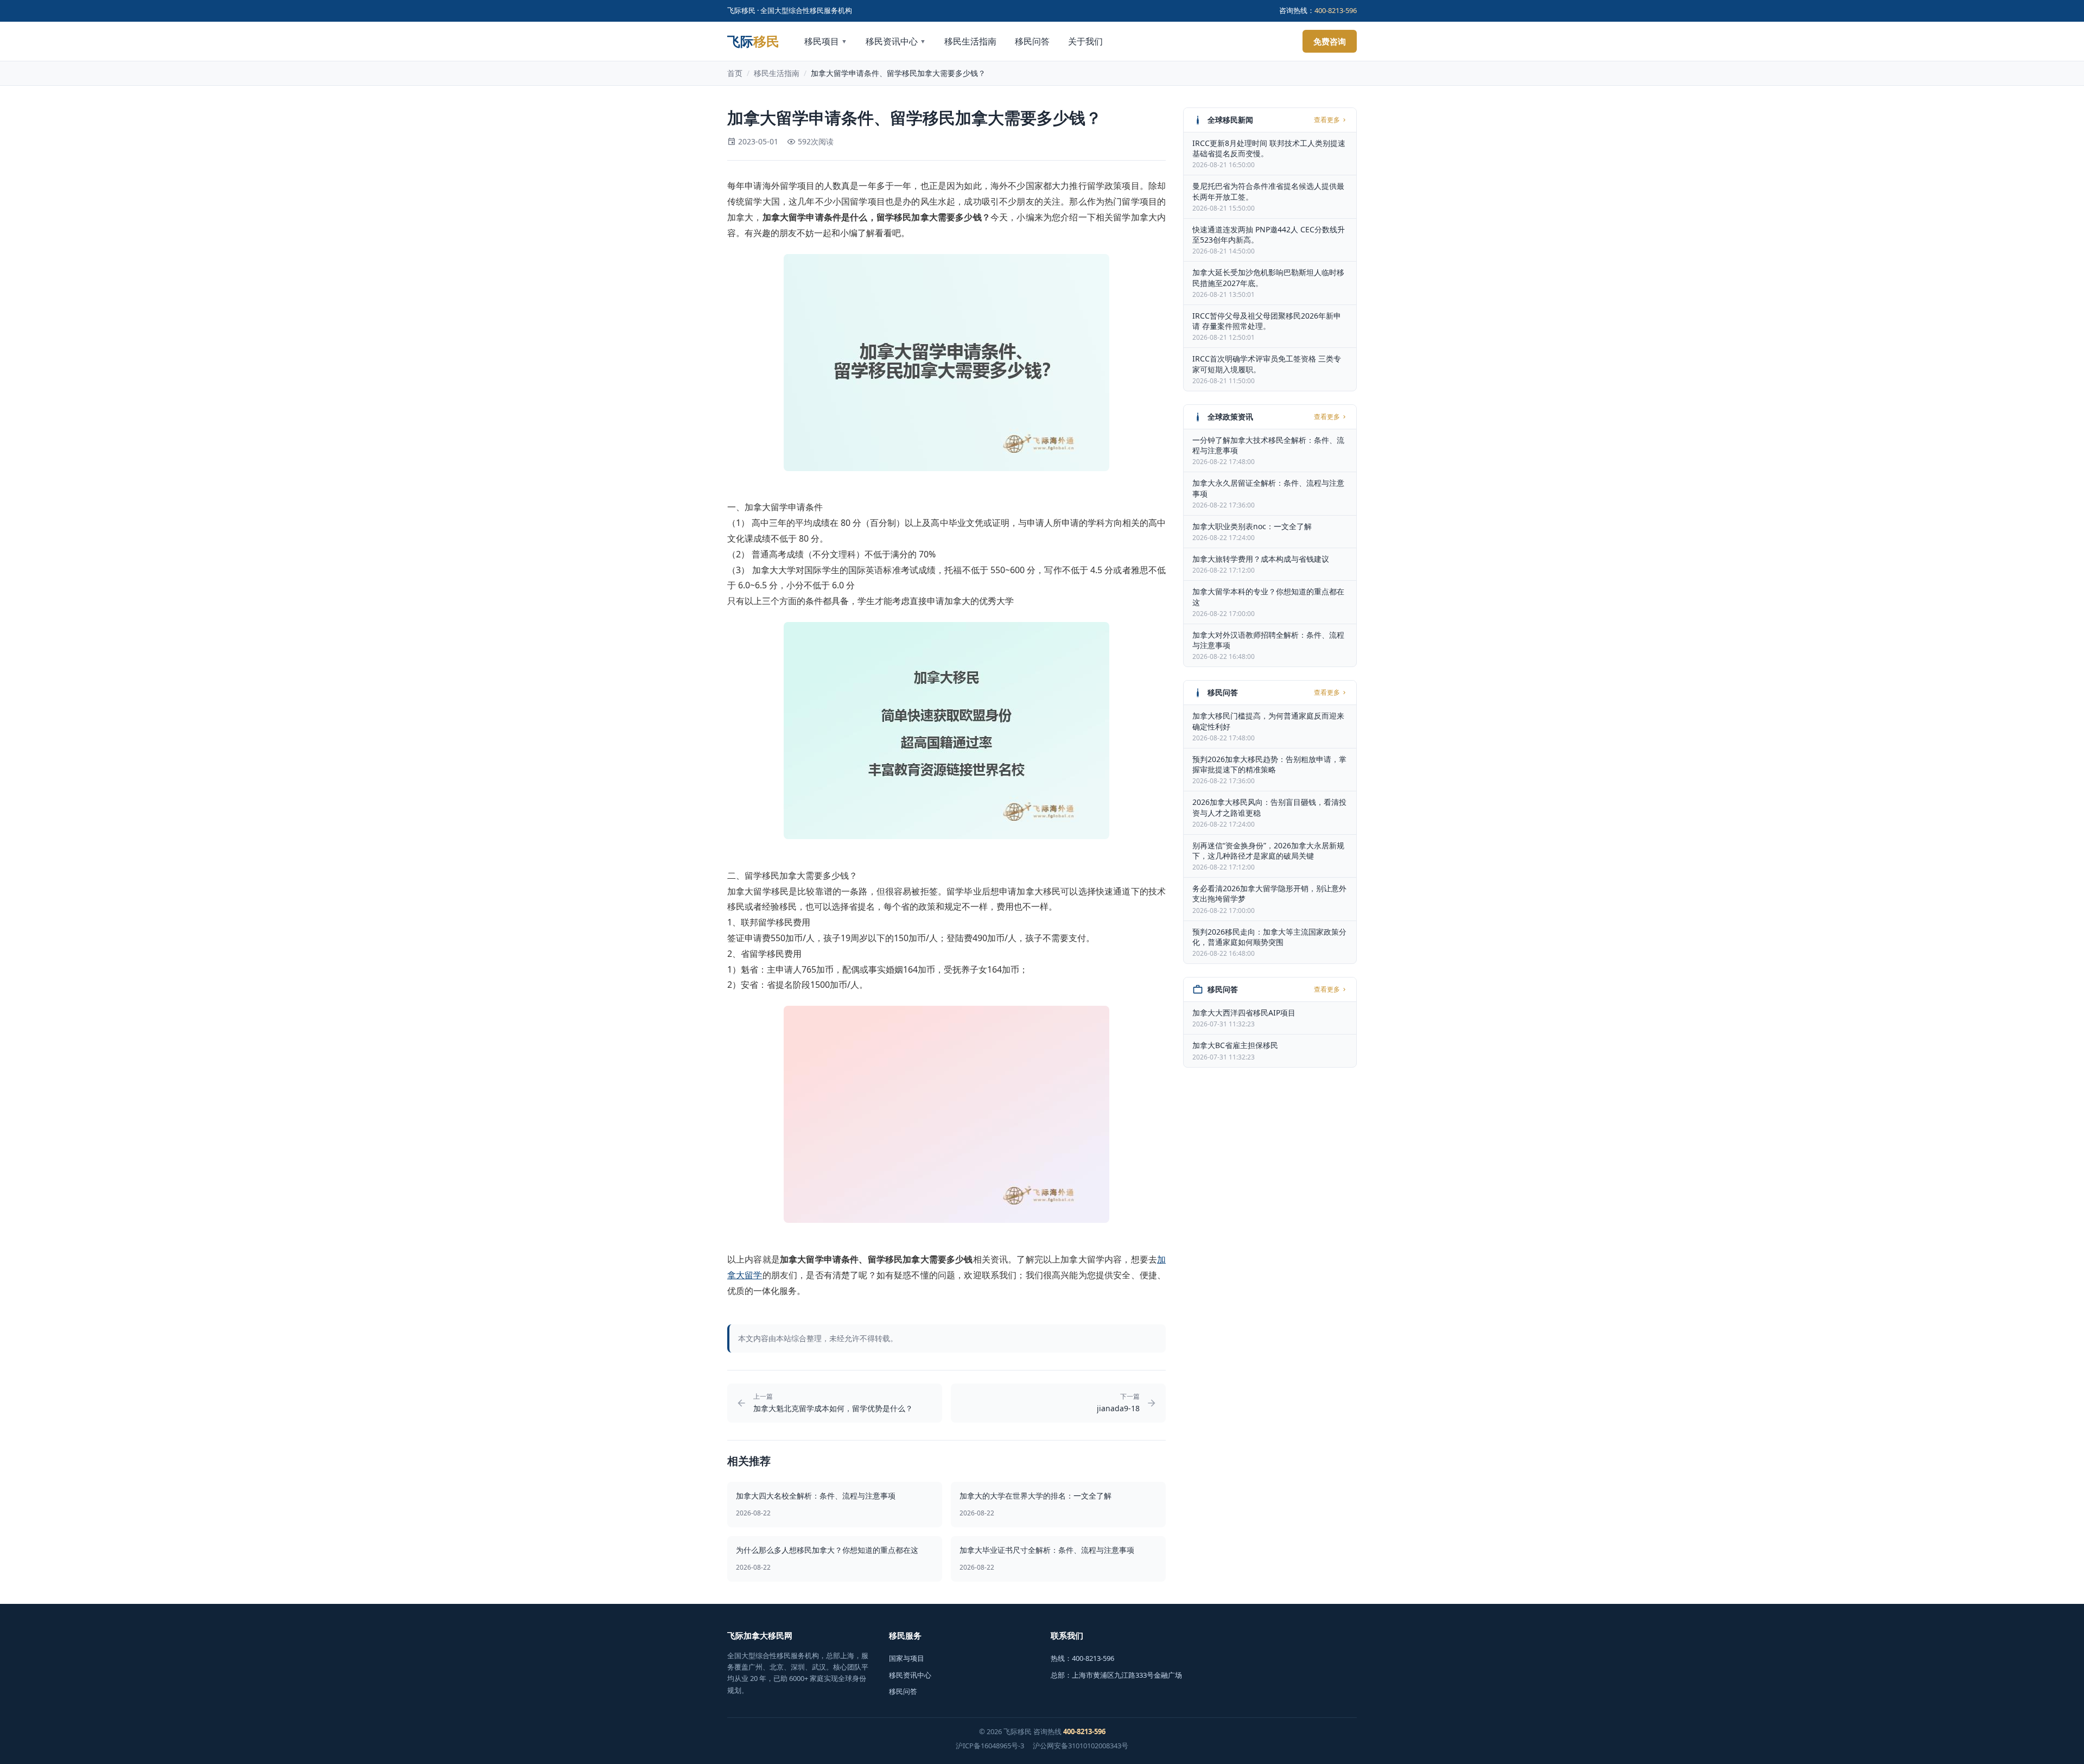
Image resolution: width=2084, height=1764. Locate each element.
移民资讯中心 (896, 41)
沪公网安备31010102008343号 (1081, 1746)
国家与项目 (907, 1658)
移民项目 (826, 41)
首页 (735, 73)
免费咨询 (1330, 41)
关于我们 (1085, 41)
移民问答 (1032, 41)
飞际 (753, 41)
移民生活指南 (970, 41)
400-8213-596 (1336, 10)
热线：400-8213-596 (1082, 1658)
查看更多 (1327, 120)
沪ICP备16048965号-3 (990, 1746)
